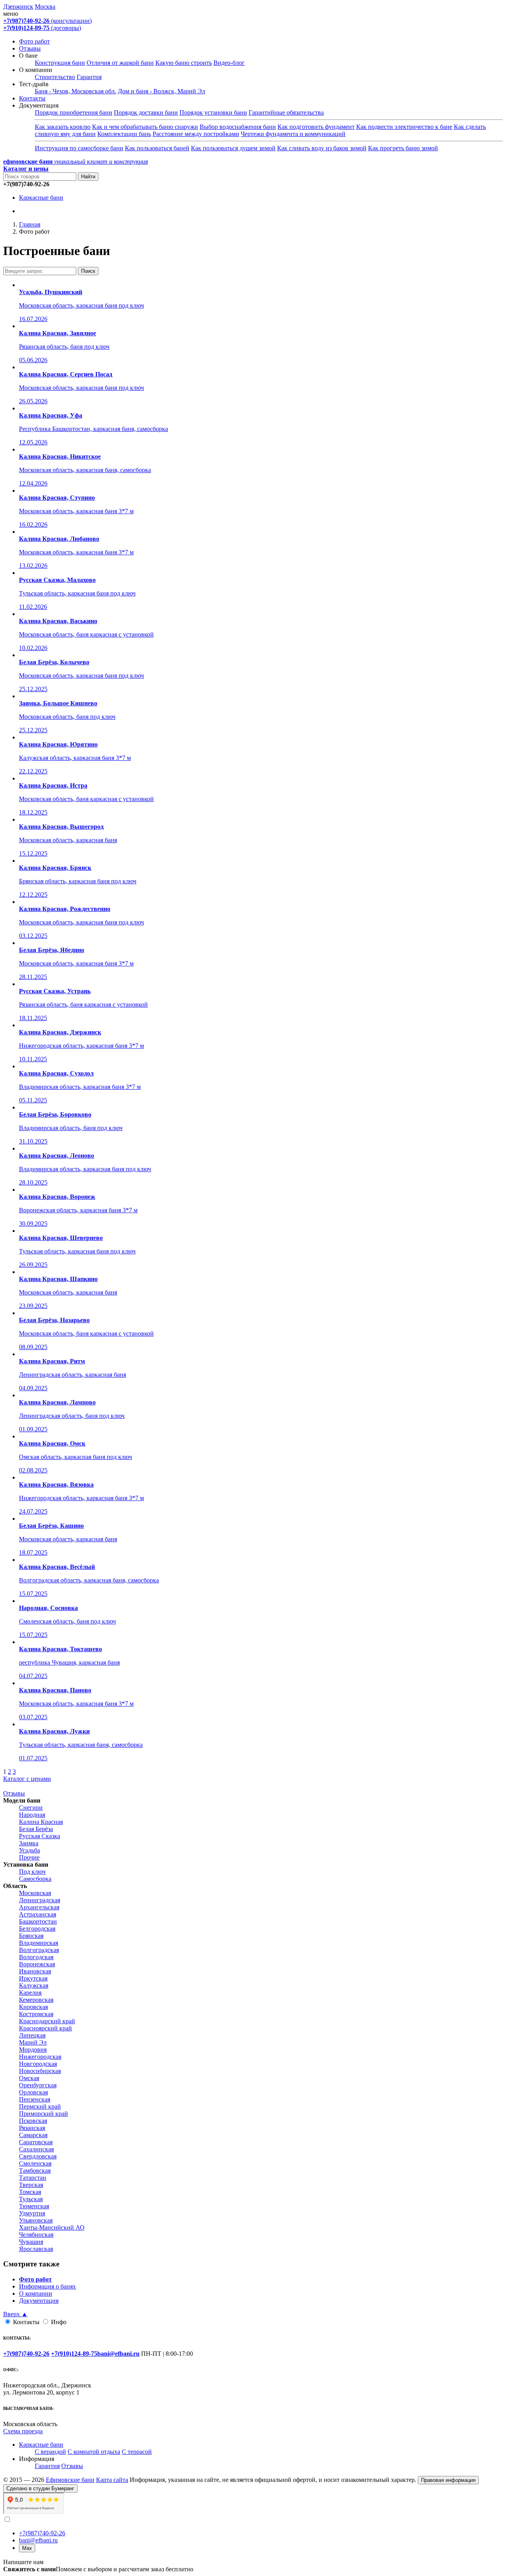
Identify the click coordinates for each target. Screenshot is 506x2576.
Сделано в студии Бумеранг (40, 2488)
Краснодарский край (47, 2021)
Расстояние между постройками (196, 134)
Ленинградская (40, 1900)
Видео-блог (229, 63)
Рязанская (32, 2128)
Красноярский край (45, 2028)
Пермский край (40, 2106)
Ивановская (35, 1971)
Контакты (32, 98)
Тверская (31, 2185)
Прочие (29, 1857)
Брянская (31, 1936)
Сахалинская (36, 2149)
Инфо (59, 2322)
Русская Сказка (40, 1836)
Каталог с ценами (27, 1779)
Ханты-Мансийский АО (52, 2227)
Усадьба (29, 1850)
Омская (29, 2078)
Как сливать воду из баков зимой (322, 148)
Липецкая (32, 2035)
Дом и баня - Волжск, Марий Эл (161, 91)
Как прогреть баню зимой (403, 148)
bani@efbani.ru (38, 2540)
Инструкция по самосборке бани (79, 148)
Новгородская (38, 2064)
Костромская (36, 2014)
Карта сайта (112, 2480)
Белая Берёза (36, 1829)
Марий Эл (33, 2042)
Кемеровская (36, 2000)
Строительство (55, 77)
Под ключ (32, 1872)
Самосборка (35, 1879)
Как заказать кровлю (63, 127)
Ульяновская (36, 2220)
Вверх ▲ (15, 2314)
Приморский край (43, 2114)
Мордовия (33, 2050)
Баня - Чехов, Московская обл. (76, 91)
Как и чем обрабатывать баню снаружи (145, 127)
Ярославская (36, 2249)
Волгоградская (39, 1950)
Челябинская (36, 2235)
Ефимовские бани (70, 2480)
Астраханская (38, 1914)
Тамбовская (35, 2171)
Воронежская (37, 1964)
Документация (39, 2301)
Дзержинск (18, 7)
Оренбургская (38, 2085)
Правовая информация (448, 2480)
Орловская (33, 2092)
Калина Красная (41, 1822)
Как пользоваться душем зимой (233, 148)
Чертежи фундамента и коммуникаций (293, 134)
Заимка (29, 1843)
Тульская (31, 2199)
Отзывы (30, 48)
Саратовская (36, 2142)
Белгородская (37, 1929)
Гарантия (89, 77)
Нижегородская (40, 2057)
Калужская (34, 1985)
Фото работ (34, 41)
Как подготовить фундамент (316, 127)
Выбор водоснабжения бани (238, 127)
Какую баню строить (184, 63)
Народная (32, 1815)
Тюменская (34, 2206)
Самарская (33, 2135)
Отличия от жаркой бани (120, 63)
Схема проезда (23, 2431)
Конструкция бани (60, 63)
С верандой (50, 2452)
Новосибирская (40, 2071)
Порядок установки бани (213, 112)
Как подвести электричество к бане (404, 127)
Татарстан (33, 2178)
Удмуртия (32, 2213)
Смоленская (35, 2163)
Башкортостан (38, 1921)
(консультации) (47, 21)
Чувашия (31, 2242)
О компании (36, 2293)
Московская (35, 1893)
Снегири (31, 1808)
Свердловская (38, 2156)
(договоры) (42, 28)
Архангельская (39, 1907)
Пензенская (35, 2099)
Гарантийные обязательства (286, 112)
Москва (45, 7)
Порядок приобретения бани (74, 112)
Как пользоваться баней (157, 148)
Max (27, 2548)
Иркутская (33, 1978)
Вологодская (36, 1957)
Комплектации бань (124, 134)
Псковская (33, 2121)
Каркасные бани (41, 197)
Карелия (30, 1993)
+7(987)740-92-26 (42, 2533)
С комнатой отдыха (94, 2452)
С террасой (137, 2452)
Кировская (33, 2007)
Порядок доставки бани (146, 112)
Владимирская (39, 1943)
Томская (30, 2192)
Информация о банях (47, 2286)
